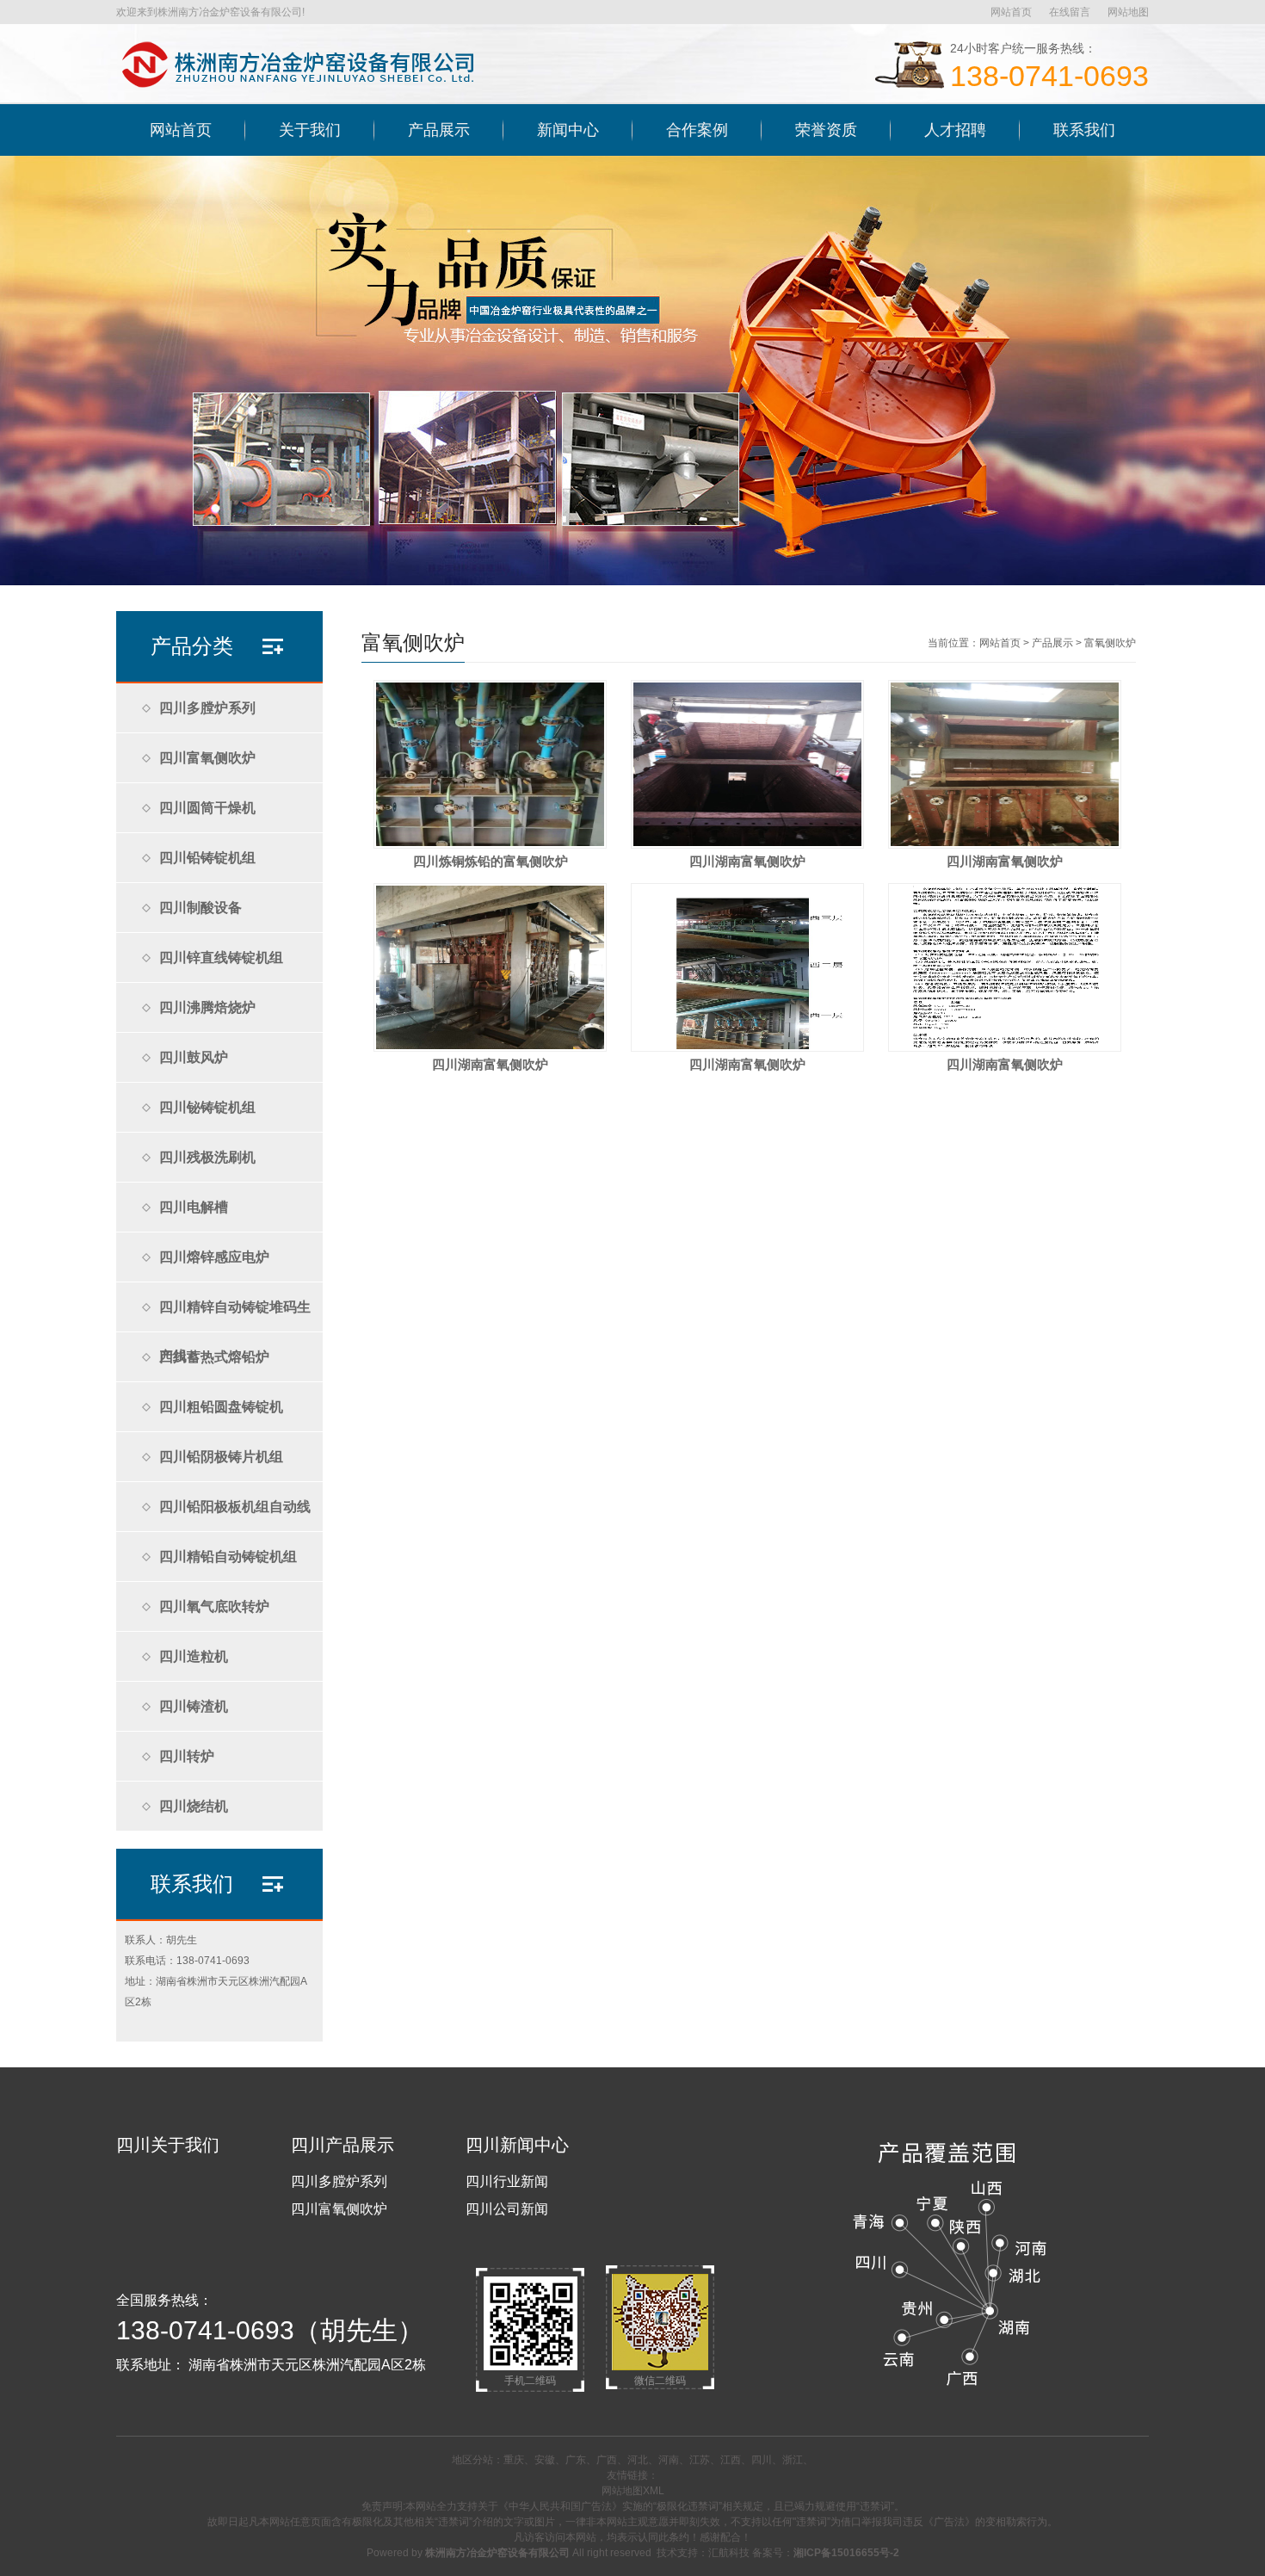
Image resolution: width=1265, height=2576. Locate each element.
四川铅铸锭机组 (207, 858)
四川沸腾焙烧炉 (207, 1007)
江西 (731, 2460)
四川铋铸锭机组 (207, 1107)
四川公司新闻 (507, 2209)
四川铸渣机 (194, 1706)
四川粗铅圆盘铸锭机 (221, 1407)
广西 (607, 2460)
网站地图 (1128, 12)
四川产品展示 (342, 2145)
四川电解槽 (194, 1207)
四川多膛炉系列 (207, 708)
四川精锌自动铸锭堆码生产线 (235, 1316)
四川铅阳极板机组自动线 (235, 1507)
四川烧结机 (194, 1806)
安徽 (545, 2460)
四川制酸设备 (201, 908)
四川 (762, 2460)
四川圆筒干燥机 (207, 808)
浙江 (793, 2460)
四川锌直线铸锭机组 (221, 958)
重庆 (514, 2460)
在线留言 (1070, 12)
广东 (576, 2460)
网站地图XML (633, 2491)
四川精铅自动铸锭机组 (228, 1557)
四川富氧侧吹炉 (207, 758)
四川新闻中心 (517, 2145)
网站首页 (1011, 12)
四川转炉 (187, 1756)
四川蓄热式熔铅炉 (214, 1357)
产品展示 (1052, 643)
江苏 (700, 2460)
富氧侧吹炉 (1110, 643)
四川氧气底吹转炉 (214, 1606)
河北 (638, 2460)
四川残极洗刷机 (207, 1157)
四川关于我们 (168, 2145)
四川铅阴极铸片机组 (221, 1457)
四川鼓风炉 (194, 1057)
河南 (669, 2460)
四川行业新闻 (507, 2181)
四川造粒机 (194, 1656)
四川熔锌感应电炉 (214, 1257)
